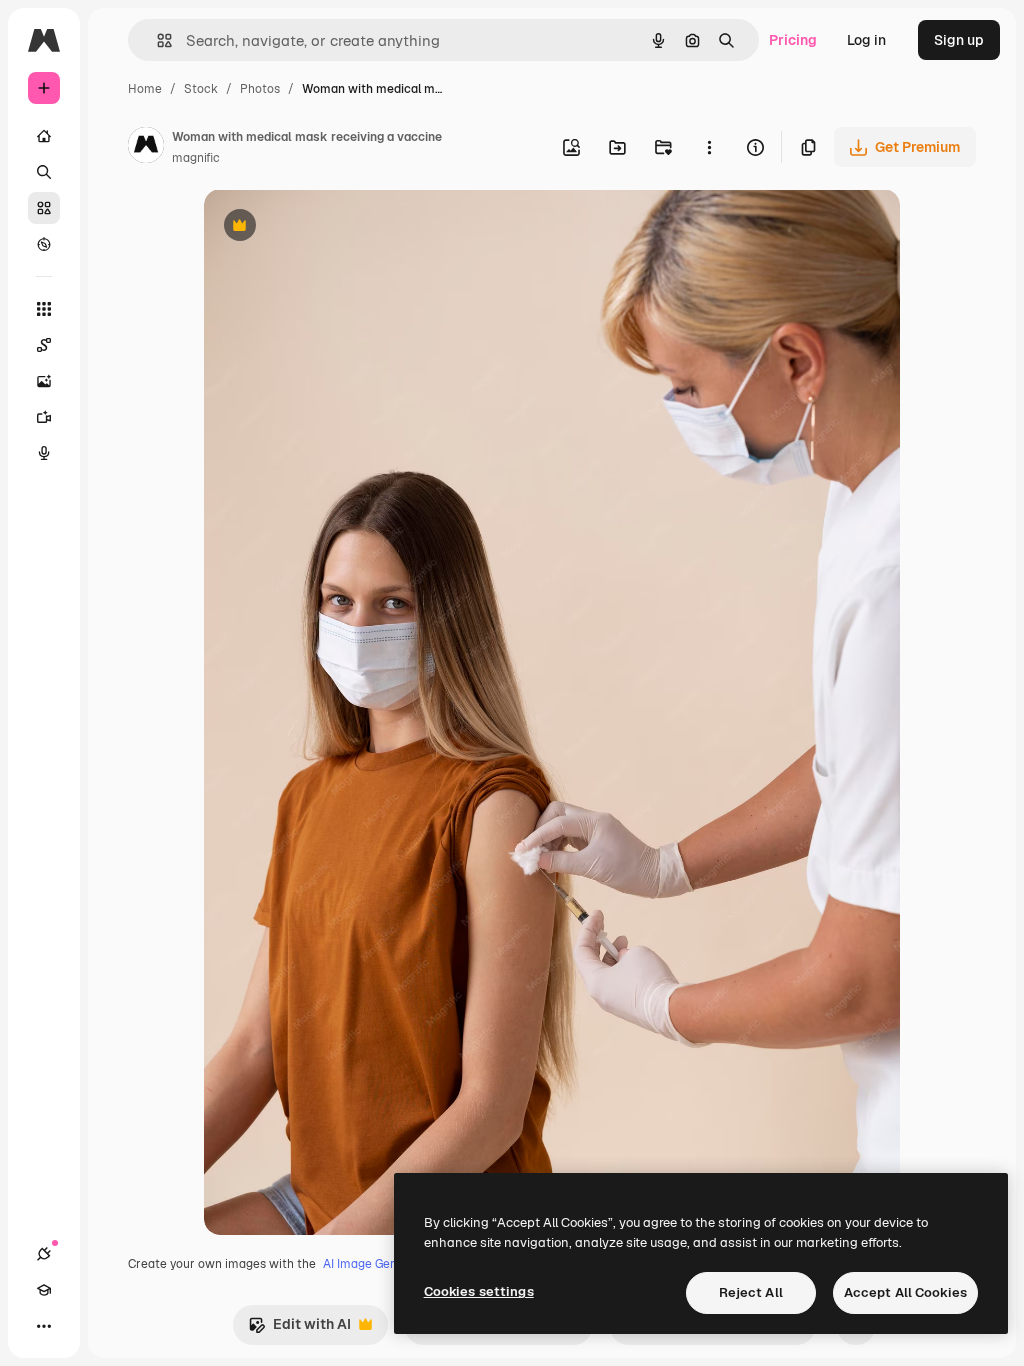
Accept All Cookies (905, 1292)
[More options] (709, 147)
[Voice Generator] (44, 453)
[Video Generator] (44, 417)
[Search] (44, 172)
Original (332, 227)
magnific (196, 158)
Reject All (751, 1292)
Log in (866, 40)
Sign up (959, 40)
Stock (201, 89)
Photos (260, 89)
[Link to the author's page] (146, 148)
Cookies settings (479, 1291)
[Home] (44, 136)
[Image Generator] (44, 381)
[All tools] (44, 309)
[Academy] (44, 1290)
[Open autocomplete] (156, 40)
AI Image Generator (378, 1264)
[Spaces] (44, 345)
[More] (44, 1326)
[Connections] (44, 1254)
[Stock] (44, 208)
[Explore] (44, 244)
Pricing (793, 40)
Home (145, 89)
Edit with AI (299, 1329)
